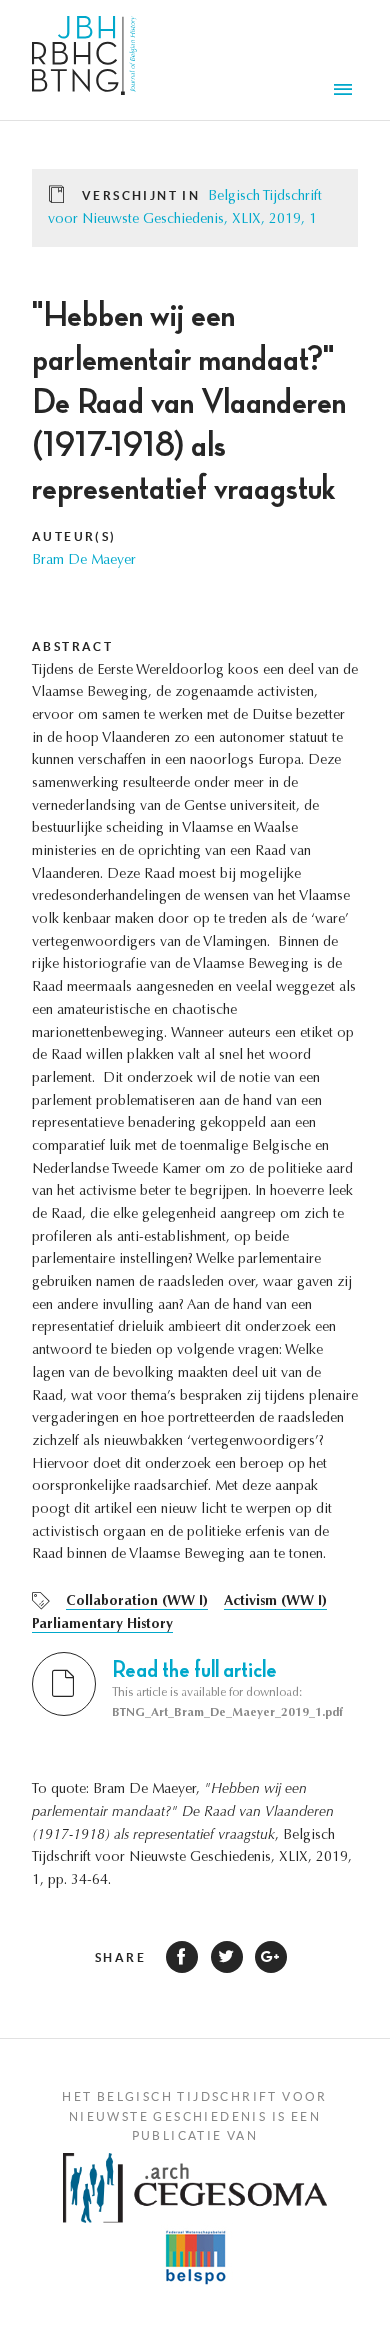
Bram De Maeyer (84, 561)
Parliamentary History (102, 1625)
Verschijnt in (141, 195)
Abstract (72, 646)
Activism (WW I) (275, 1602)
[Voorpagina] (84, 60)
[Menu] (346, 92)
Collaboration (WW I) (137, 1602)
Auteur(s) (74, 536)
